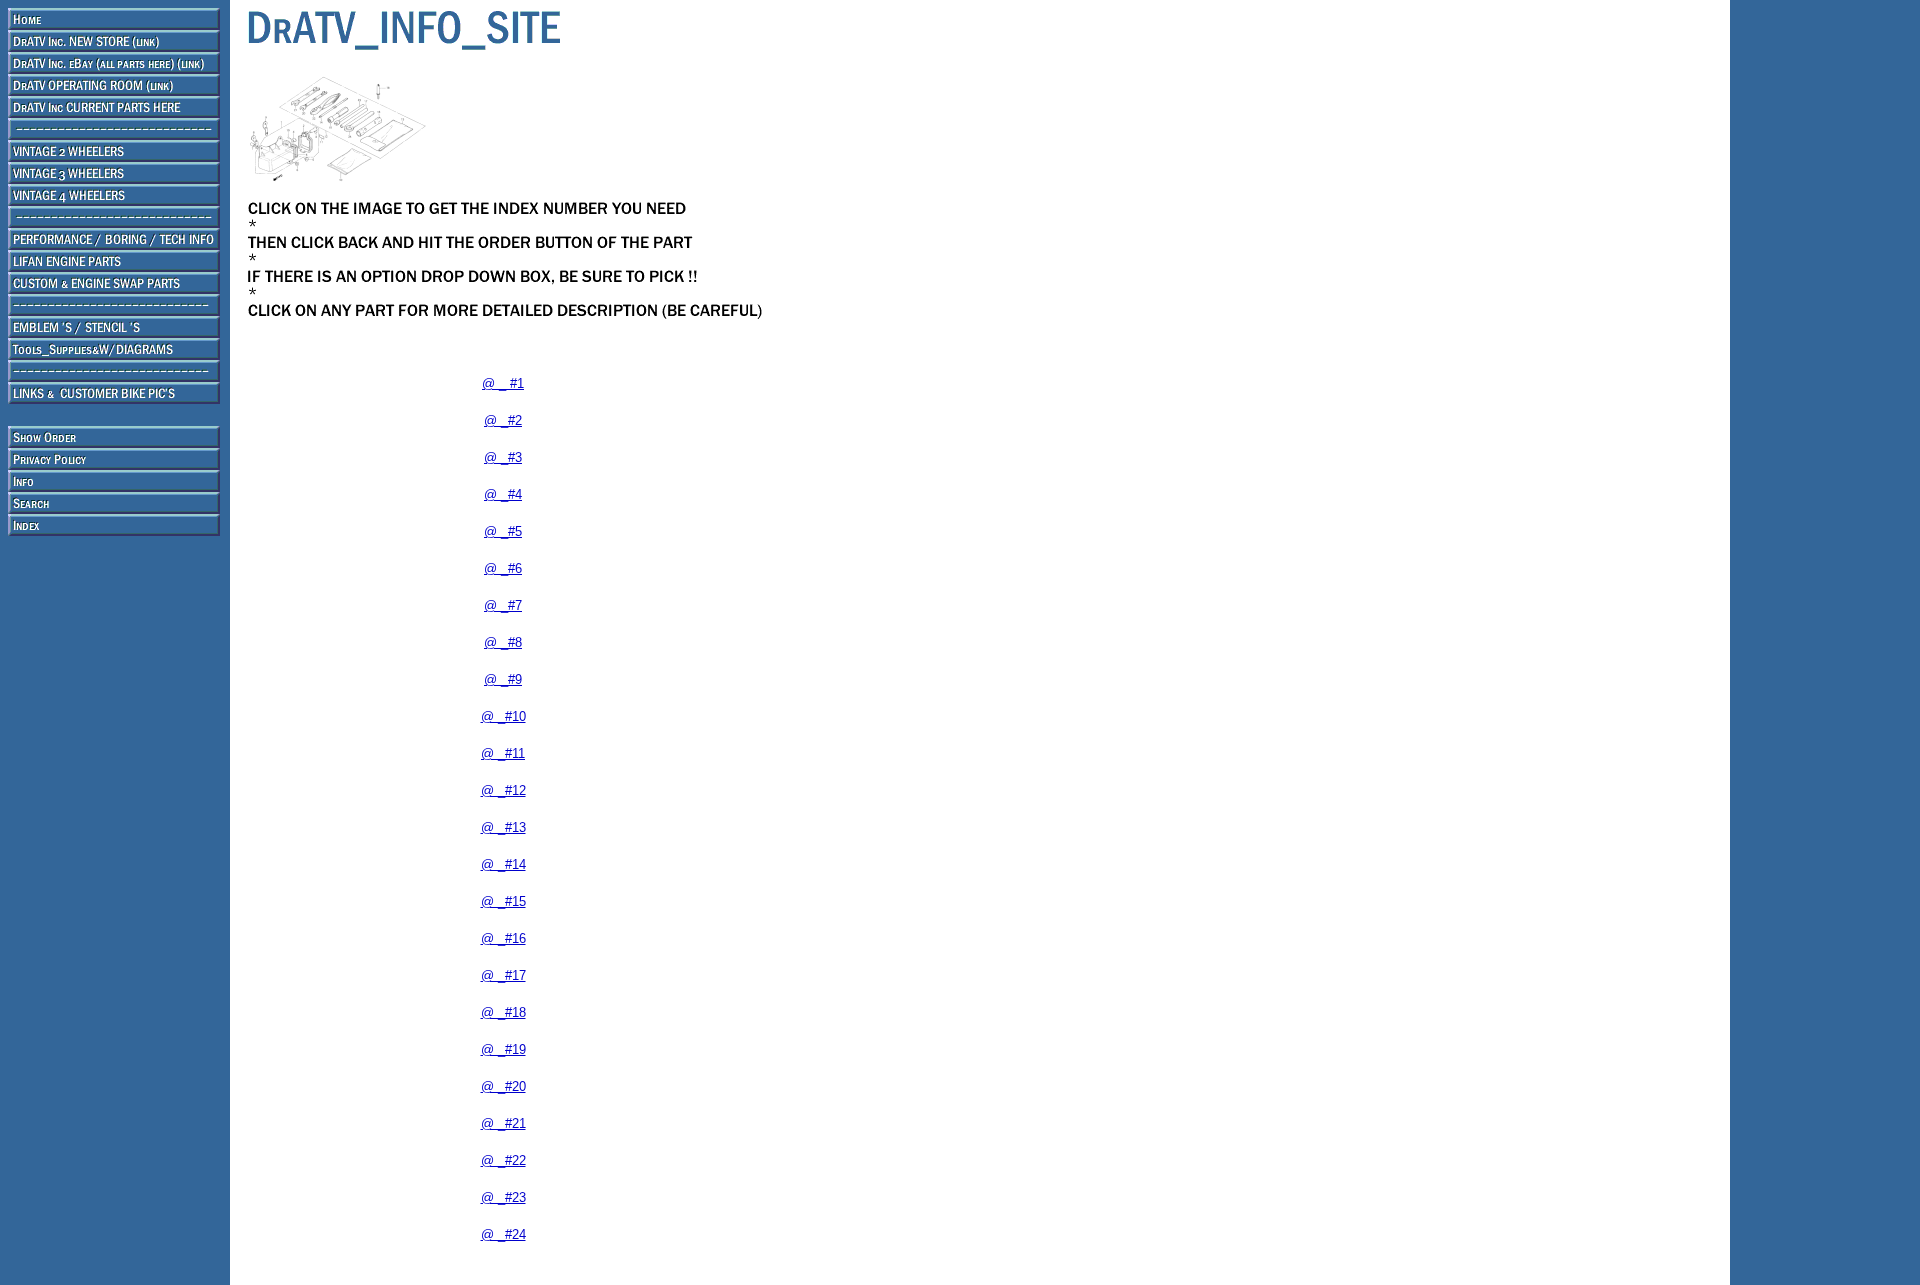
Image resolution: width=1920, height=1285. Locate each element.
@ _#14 (503, 864)
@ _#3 (503, 457)
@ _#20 (503, 1086)
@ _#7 (503, 605)
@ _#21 (503, 1123)
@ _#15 (503, 901)
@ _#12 (503, 790)
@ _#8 (503, 642)
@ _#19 (503, 1049)
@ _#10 (503, 716)
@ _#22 (503, 1160)
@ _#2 (503, 420)
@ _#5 (503, 531)
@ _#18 (503, 1012)
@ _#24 (503, 1234)
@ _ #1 (503, 383)
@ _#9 (503, 679)
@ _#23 (503, 1197)
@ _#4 (503, 494)
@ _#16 (503, 938)
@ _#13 (503, 827)
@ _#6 (503, 568)
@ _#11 (503, 753)
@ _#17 (503, 975)
